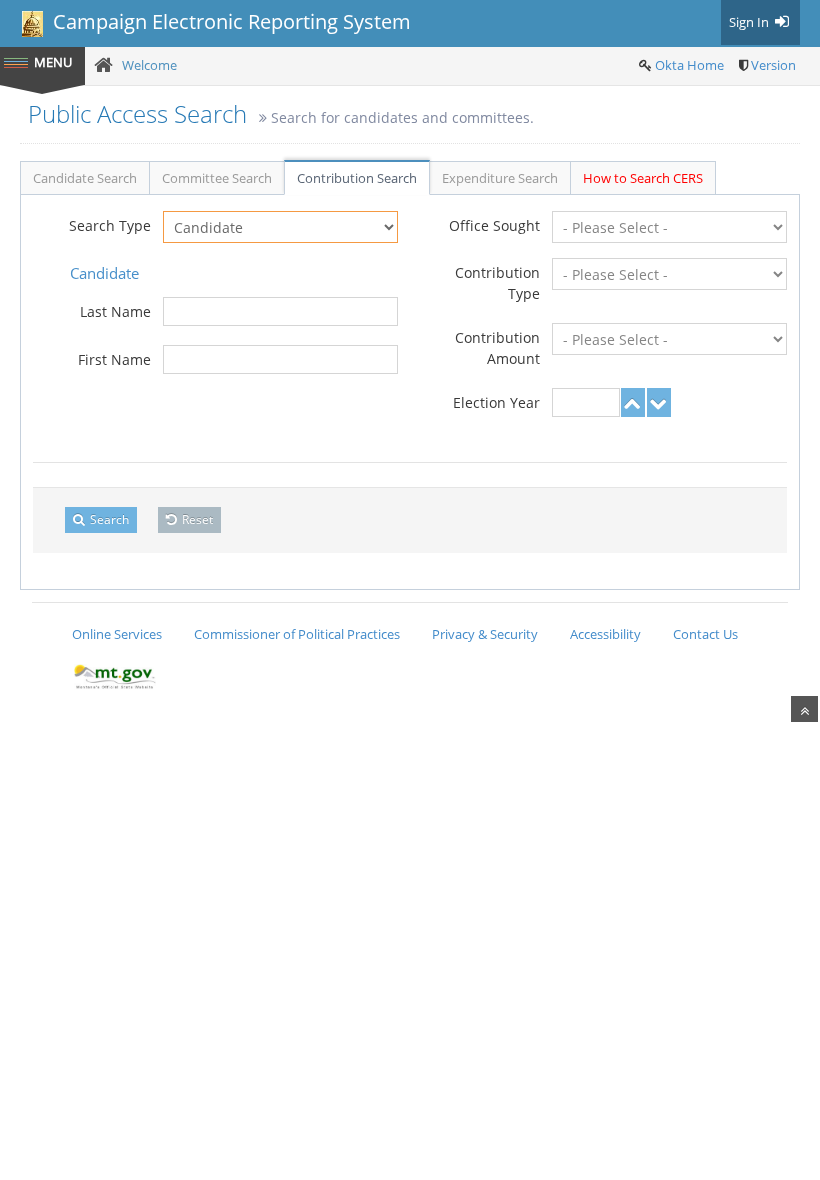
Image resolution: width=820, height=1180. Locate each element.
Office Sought (494, 225)
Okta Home (689, 65)
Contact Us (705, 634)
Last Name (115, 311)
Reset (196, 519)
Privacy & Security (485, 634)
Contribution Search (357, 178)
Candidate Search (85, 178)
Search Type (110, 225)
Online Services (117, 634)
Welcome (149, 65)
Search (108, 519)
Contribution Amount (497, 348)
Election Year (496, 402)
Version (773, 65)
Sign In (750, 22)
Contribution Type (497, 283)
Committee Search (217, 178)
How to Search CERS (643, 178)
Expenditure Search (500, 178)
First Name (114, 359)
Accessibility (605, 634)
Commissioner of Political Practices (297, 634)
